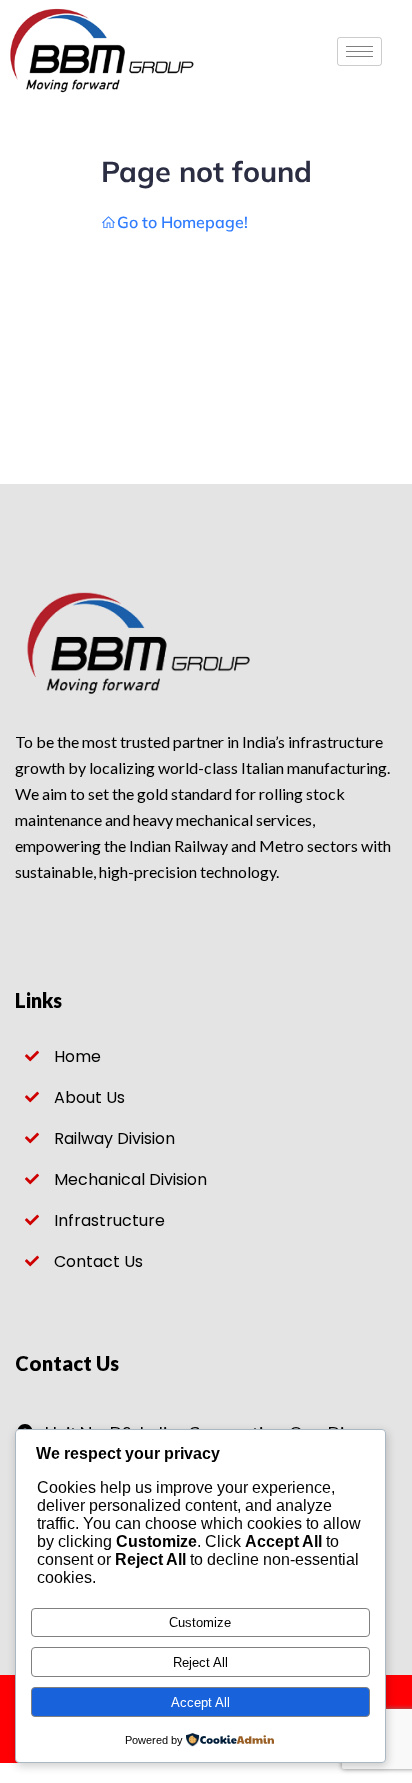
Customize (200, 1622)
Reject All (200, 1662)
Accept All (200, 1702)
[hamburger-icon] (359, 51)
